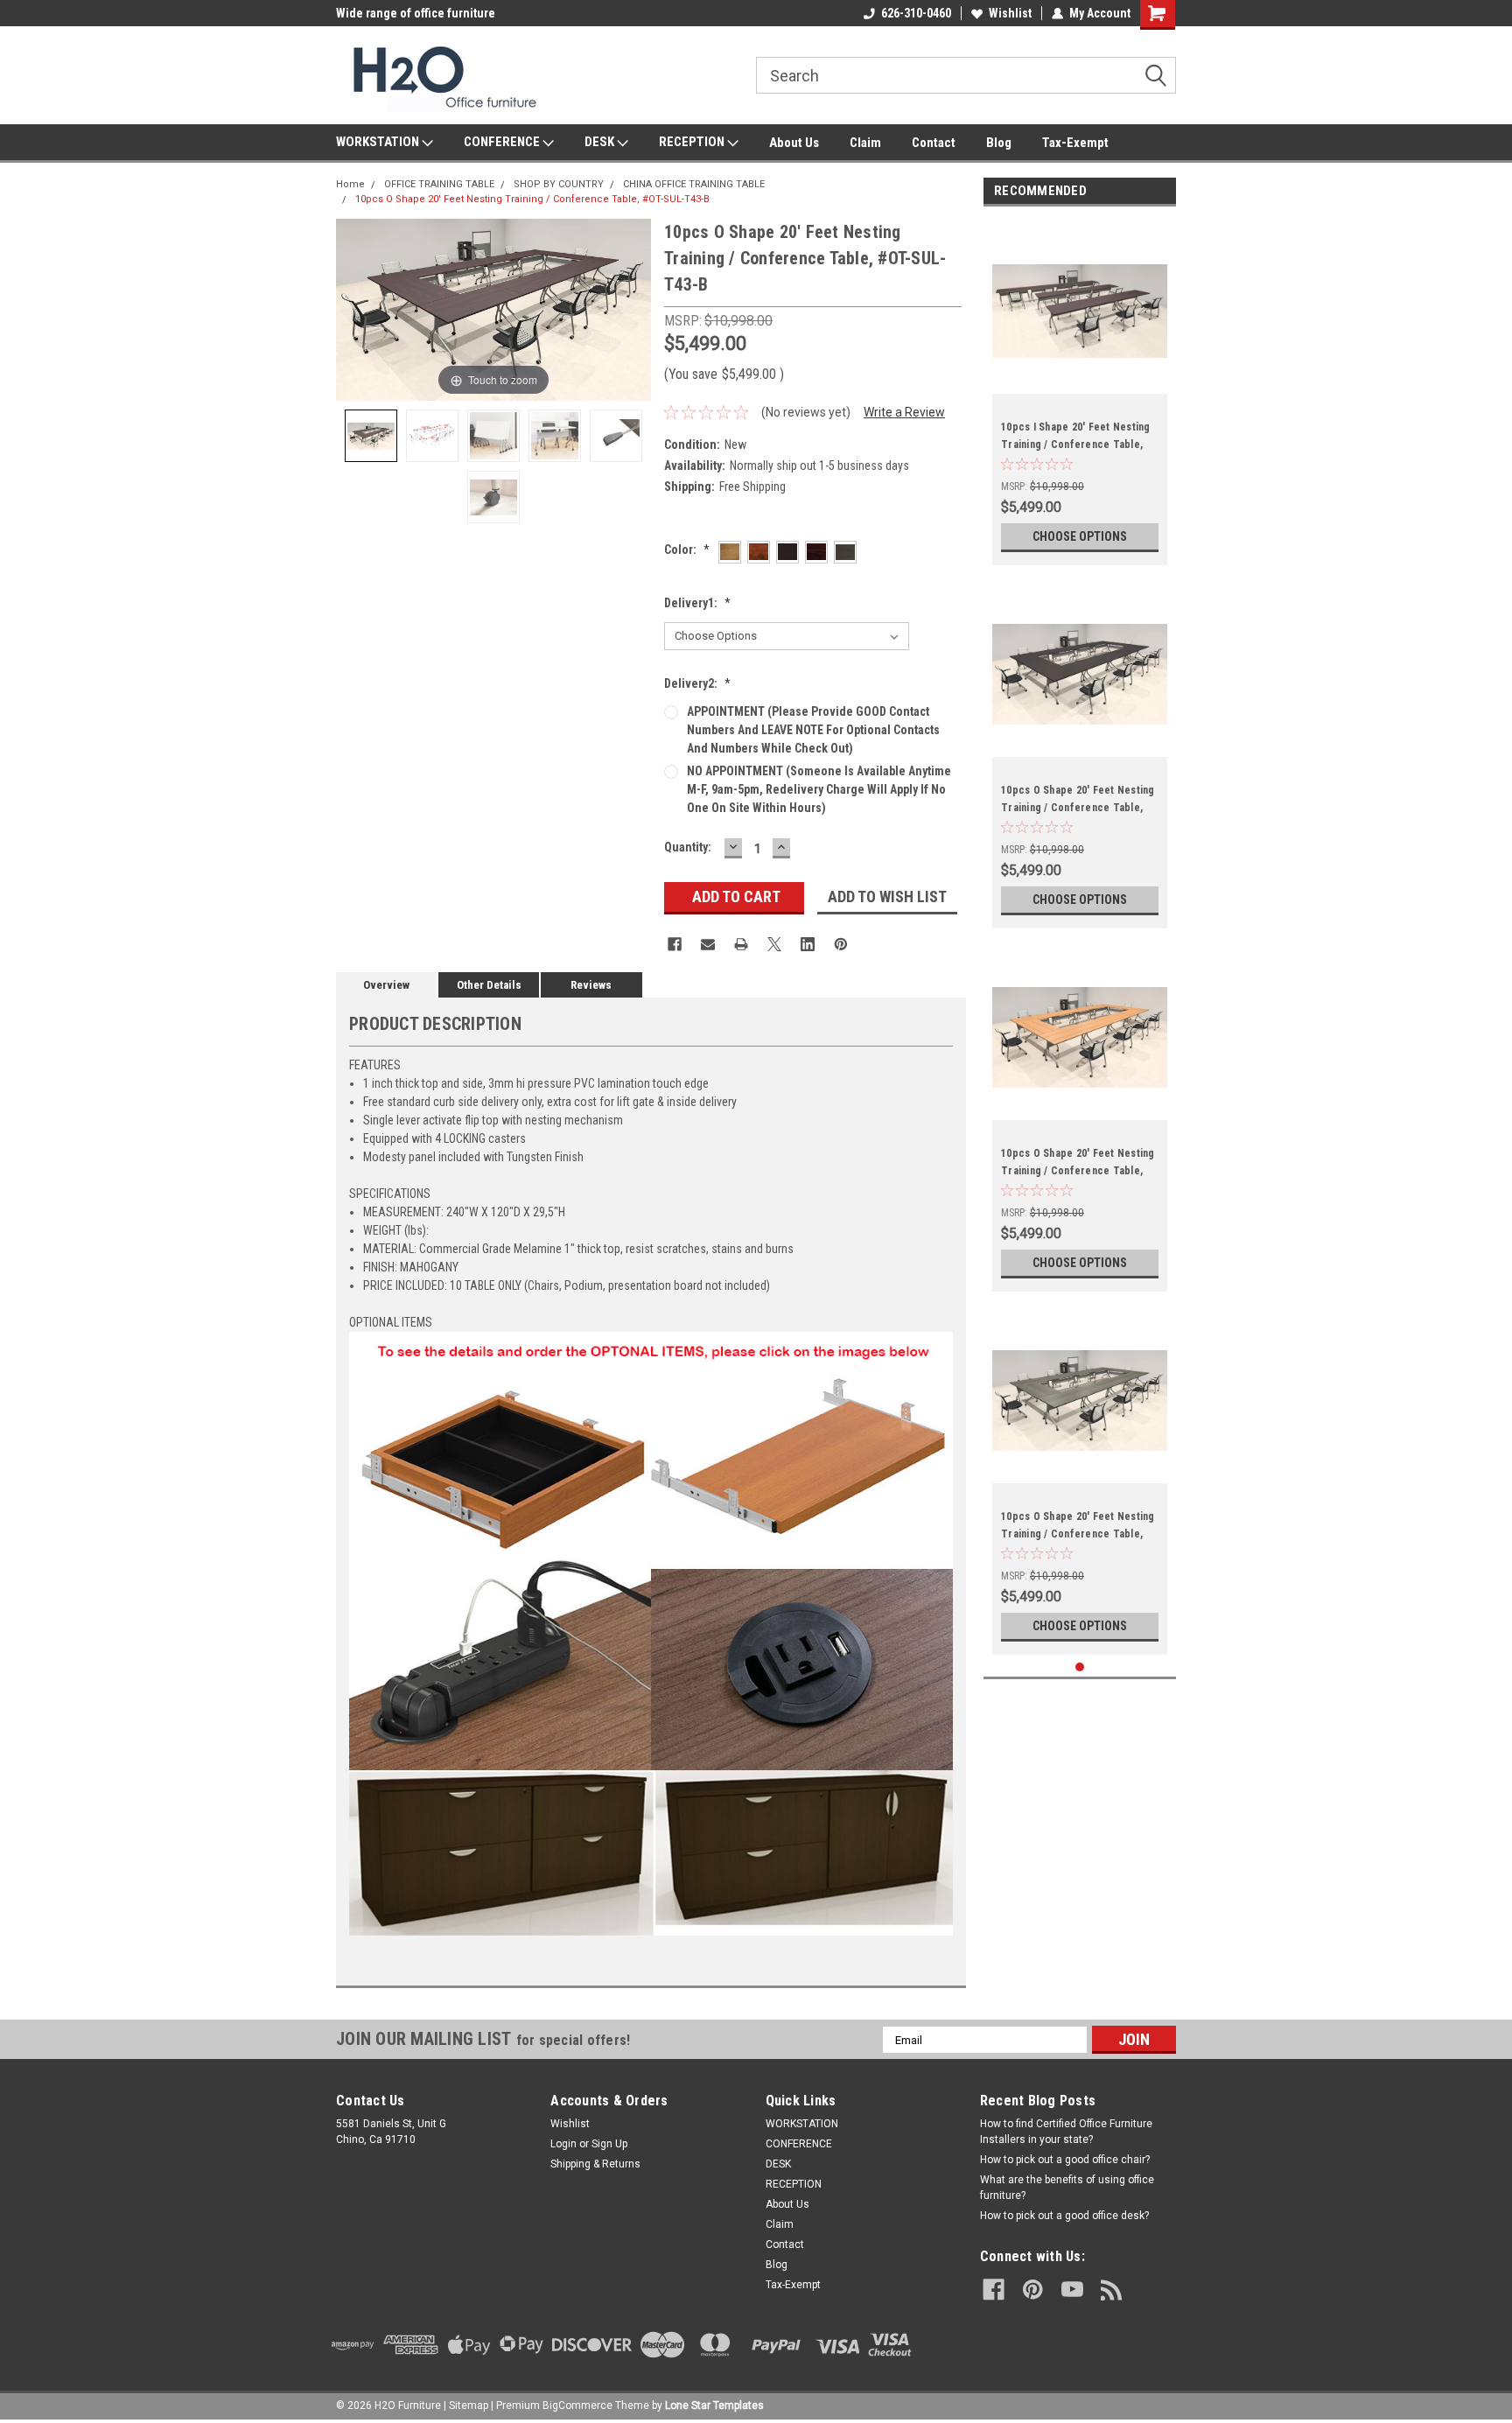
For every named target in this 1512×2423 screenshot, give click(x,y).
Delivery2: (697, 683)
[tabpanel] (1080, 390)
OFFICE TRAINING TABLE (439, 184)
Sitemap (469, 2405)
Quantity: (688, 847)
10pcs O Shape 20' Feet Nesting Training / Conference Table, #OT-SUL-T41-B (1078, 1171)
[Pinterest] (841, 944)
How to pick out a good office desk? (1064, 2216)
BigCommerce (577, 2405)
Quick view (1080, 381)
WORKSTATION (379, 142)
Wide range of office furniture (416, 13)
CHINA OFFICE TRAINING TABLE (694, 184)
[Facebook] (675, 944)
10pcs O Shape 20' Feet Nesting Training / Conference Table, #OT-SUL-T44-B (1078, 808)
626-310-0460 (916, 13)
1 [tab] (1080, 1667)
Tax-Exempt (1075, 143)
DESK (601, 142)
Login (563, 2144)
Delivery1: (697, 603)
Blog (999, 143)
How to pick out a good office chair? (1065, 2160)
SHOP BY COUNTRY (559, 184)
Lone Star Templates (714, 2405)
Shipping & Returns (595, 2164)
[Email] (708, 944)
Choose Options (1080, 536)
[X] (774, 944)
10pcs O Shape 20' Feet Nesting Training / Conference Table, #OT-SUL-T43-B (532, 199)
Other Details (489, 985)
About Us (794, 143)
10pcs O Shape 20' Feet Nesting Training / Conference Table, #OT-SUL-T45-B (1078, 1534)
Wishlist (1010, 13)
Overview (386, 985)
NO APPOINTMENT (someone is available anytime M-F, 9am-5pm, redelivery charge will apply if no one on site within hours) (819, 789)
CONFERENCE (503, 142)
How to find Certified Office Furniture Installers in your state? (1066, 2132)
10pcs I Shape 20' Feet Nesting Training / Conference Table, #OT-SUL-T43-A (1076, 445)
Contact (934, 143)
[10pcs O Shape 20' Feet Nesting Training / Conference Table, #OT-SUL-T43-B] (371, 436)
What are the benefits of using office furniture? (1067, 2188)
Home (350, 184)
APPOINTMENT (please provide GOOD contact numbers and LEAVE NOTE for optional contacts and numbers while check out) (813, 730)
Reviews (591, 985)
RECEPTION (693, 142)
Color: (687, 550)
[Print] (741, 944)
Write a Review (904, 412)
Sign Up (609, 2144)
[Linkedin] (808, 944)
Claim (865, 143)
